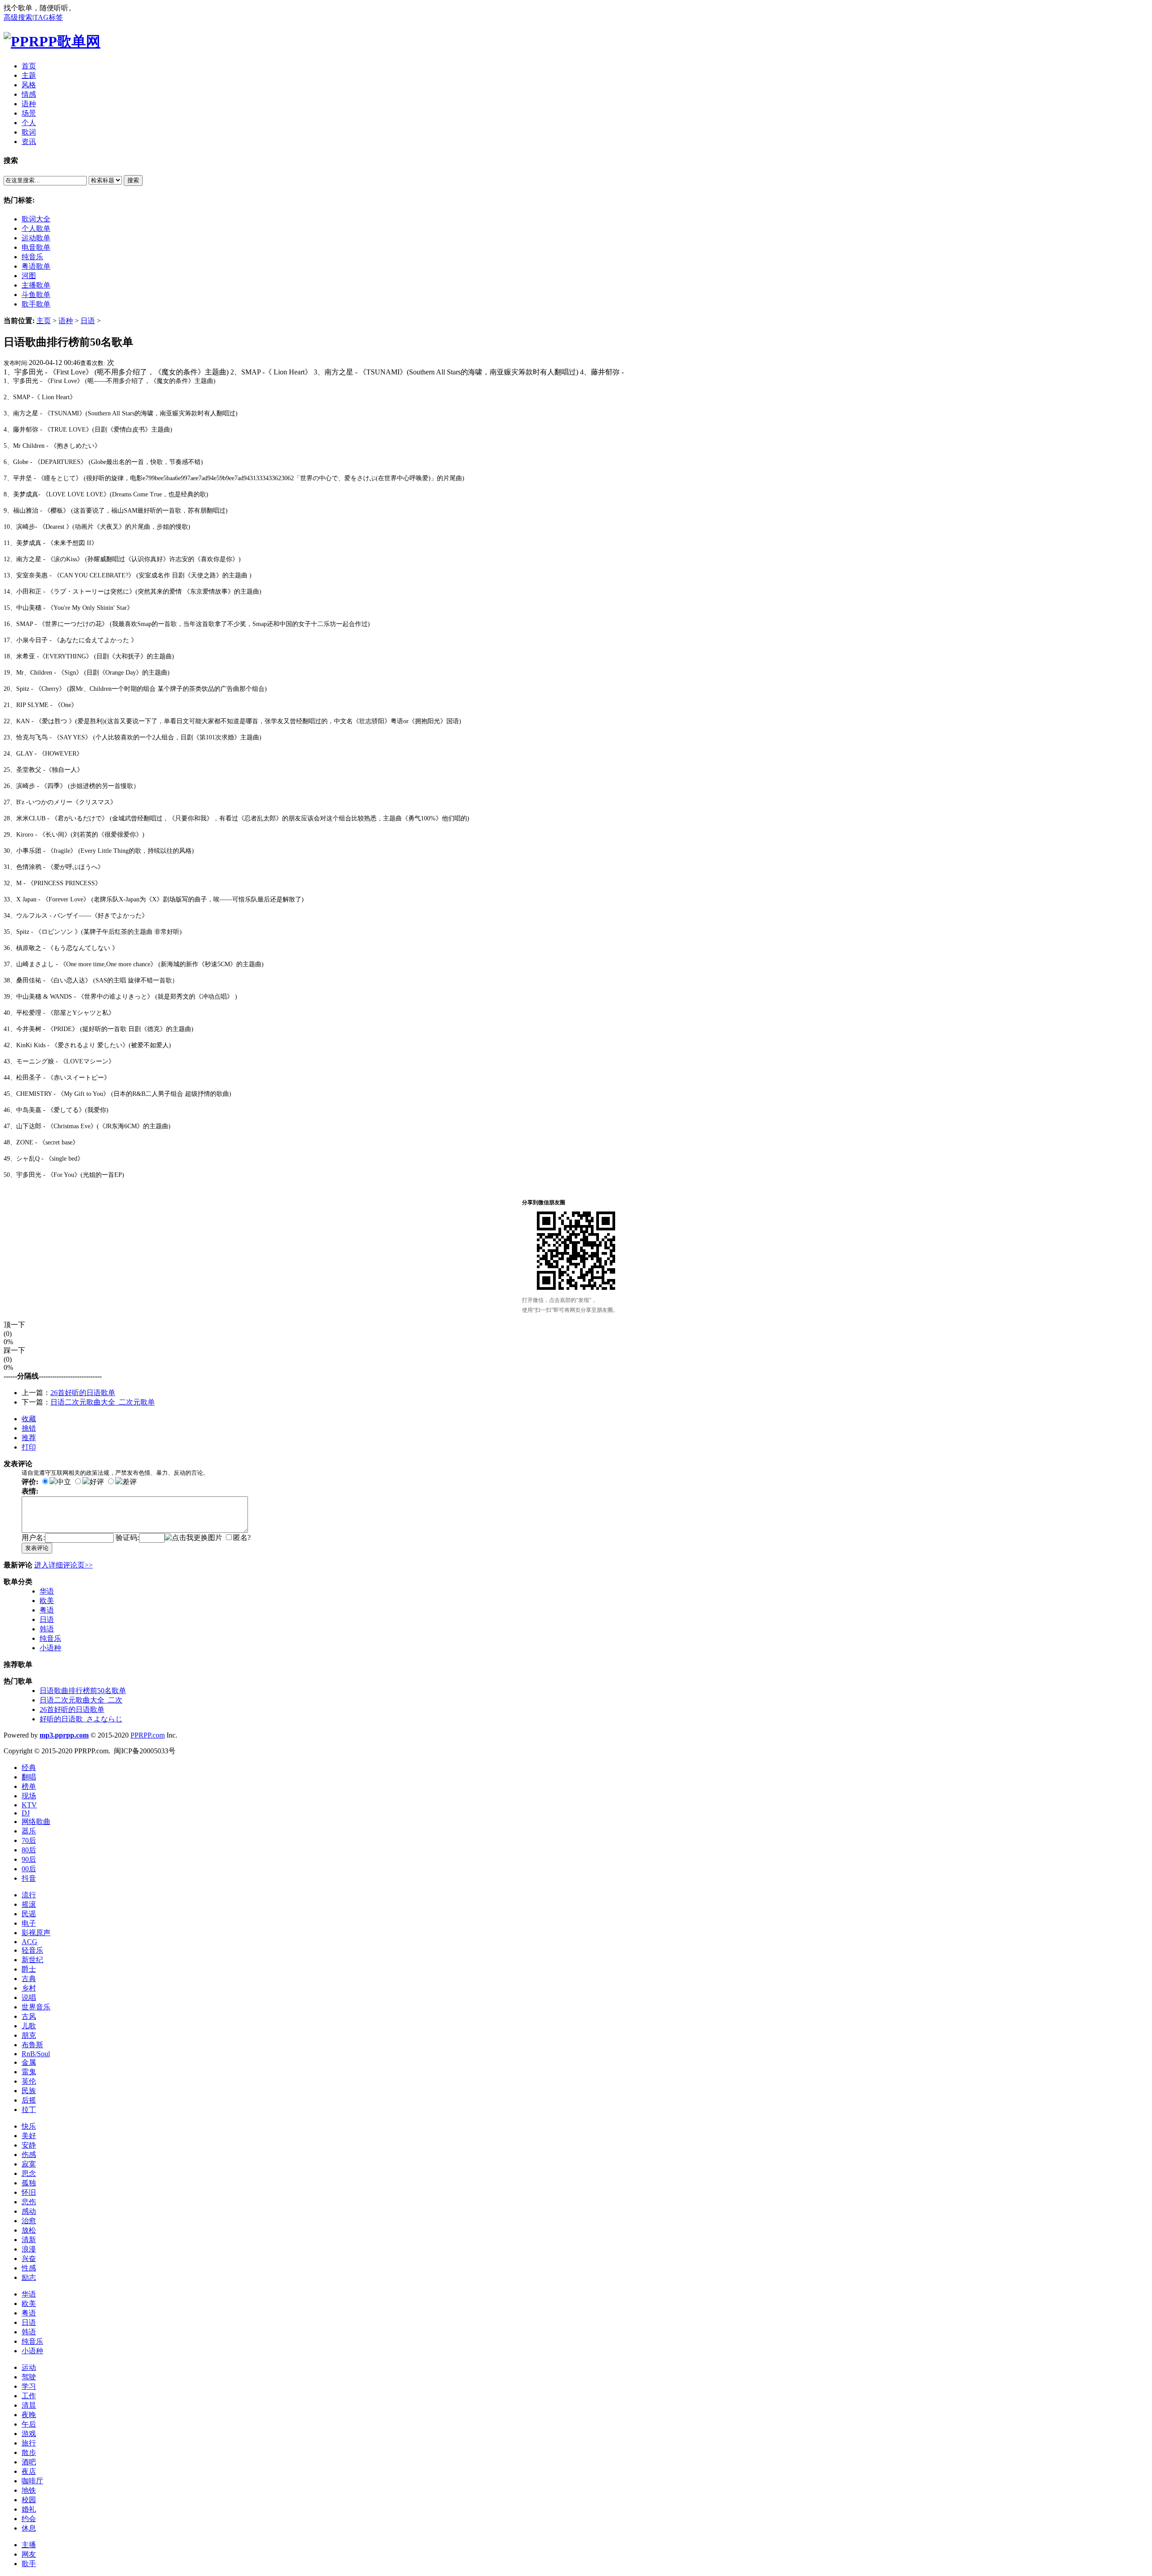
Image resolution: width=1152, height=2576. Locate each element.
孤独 (29, 2183)
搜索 (133, 180)
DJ (26, 1813)
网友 (29, 2554)
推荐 (29, 1438)
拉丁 (29, 2110)
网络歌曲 (36, 1822)
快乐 (29, 2126)
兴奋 (29, 2259)
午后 (29, 2424)
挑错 (29, 1428)
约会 (29, 2519)
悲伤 (29, 2202)
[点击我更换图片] (193, 1538)
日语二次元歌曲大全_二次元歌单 (103, 1402)
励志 (29, 2277)
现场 (29, 1796)
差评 (130, 1482)
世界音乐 (36, 2007)
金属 (29, 2062)
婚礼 (29, 2509)
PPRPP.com (148, 1735)
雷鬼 (29, 2072)
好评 (97, 1482)
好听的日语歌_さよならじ (81, 1719)
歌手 (29, 2564)
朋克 (29, 2035)
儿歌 (29, 2026)
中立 (64, 1482)
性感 (29, 2268)
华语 (47, 1591)
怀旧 (29, 2192)
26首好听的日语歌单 (83, 1393)
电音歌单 (36, 247)
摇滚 (29, 1904)
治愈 (29, 2221)
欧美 (47, 1601)
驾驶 (29, 2377)
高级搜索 (18, 17)
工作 (29, 2396)
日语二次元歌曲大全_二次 (81, 1700)
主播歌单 (36, 285)
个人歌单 (36, 228)
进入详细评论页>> (63, 1565)
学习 (29, 2386)
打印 (29, 1447)
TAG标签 (48, 17)
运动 (29, 2367)
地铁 (29, 2490)
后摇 (29, 2100)
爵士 (29, 1969)
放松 (29, 2230)
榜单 (29, 1786)
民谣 (29, 1914)
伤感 (29, 2155)
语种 (66, 321)
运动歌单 (36, 238)
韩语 (47, 1629)
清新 (29, 2240)
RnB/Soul (36, 2054)
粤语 (47, 1610)
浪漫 (29, 2249)
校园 (29, 2500)
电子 (29, 1923)
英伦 (29, 2081)
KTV (29, 1805)
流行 (29, 1895)
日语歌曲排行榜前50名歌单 (83, 1691)
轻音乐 (32, 1950)
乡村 (29, 1988)
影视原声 (36, 1933)
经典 (29, 1768)
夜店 (29, 2471)
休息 (29, 2528)
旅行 (29, 2443)
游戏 (29, 2434)
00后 (29, 1869)
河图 (29, 276)
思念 (29, 2173)
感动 (29, 2211)
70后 (29, 1840)
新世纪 (32, 1960)
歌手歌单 (36, 304)
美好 (29, 2136)
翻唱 (29, 1777)
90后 (29, 1859)
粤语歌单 (36, 266)
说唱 (29, 1997)
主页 (44, 321)
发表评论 (37, 1548)
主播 (29, 2545)
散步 (29, 2452)
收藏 (29, 1419)
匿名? (242, 1538)
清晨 (29, 2405)
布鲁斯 (32, 2045)
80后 (29, 1850)
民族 (29, 2091)
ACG (29, 1942)
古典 (29, 1979)
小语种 (50, 1648)
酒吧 (29, 2462)
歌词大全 (36, 219)
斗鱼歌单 (36, 295)
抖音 (29, 1878)
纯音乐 (32, 257)
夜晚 (29, 2415)
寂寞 (29, 2164)
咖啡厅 (32, 2481)
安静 (29, 2145)
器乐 (29, 1831)
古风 (29, 2016)
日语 (88, 321)
